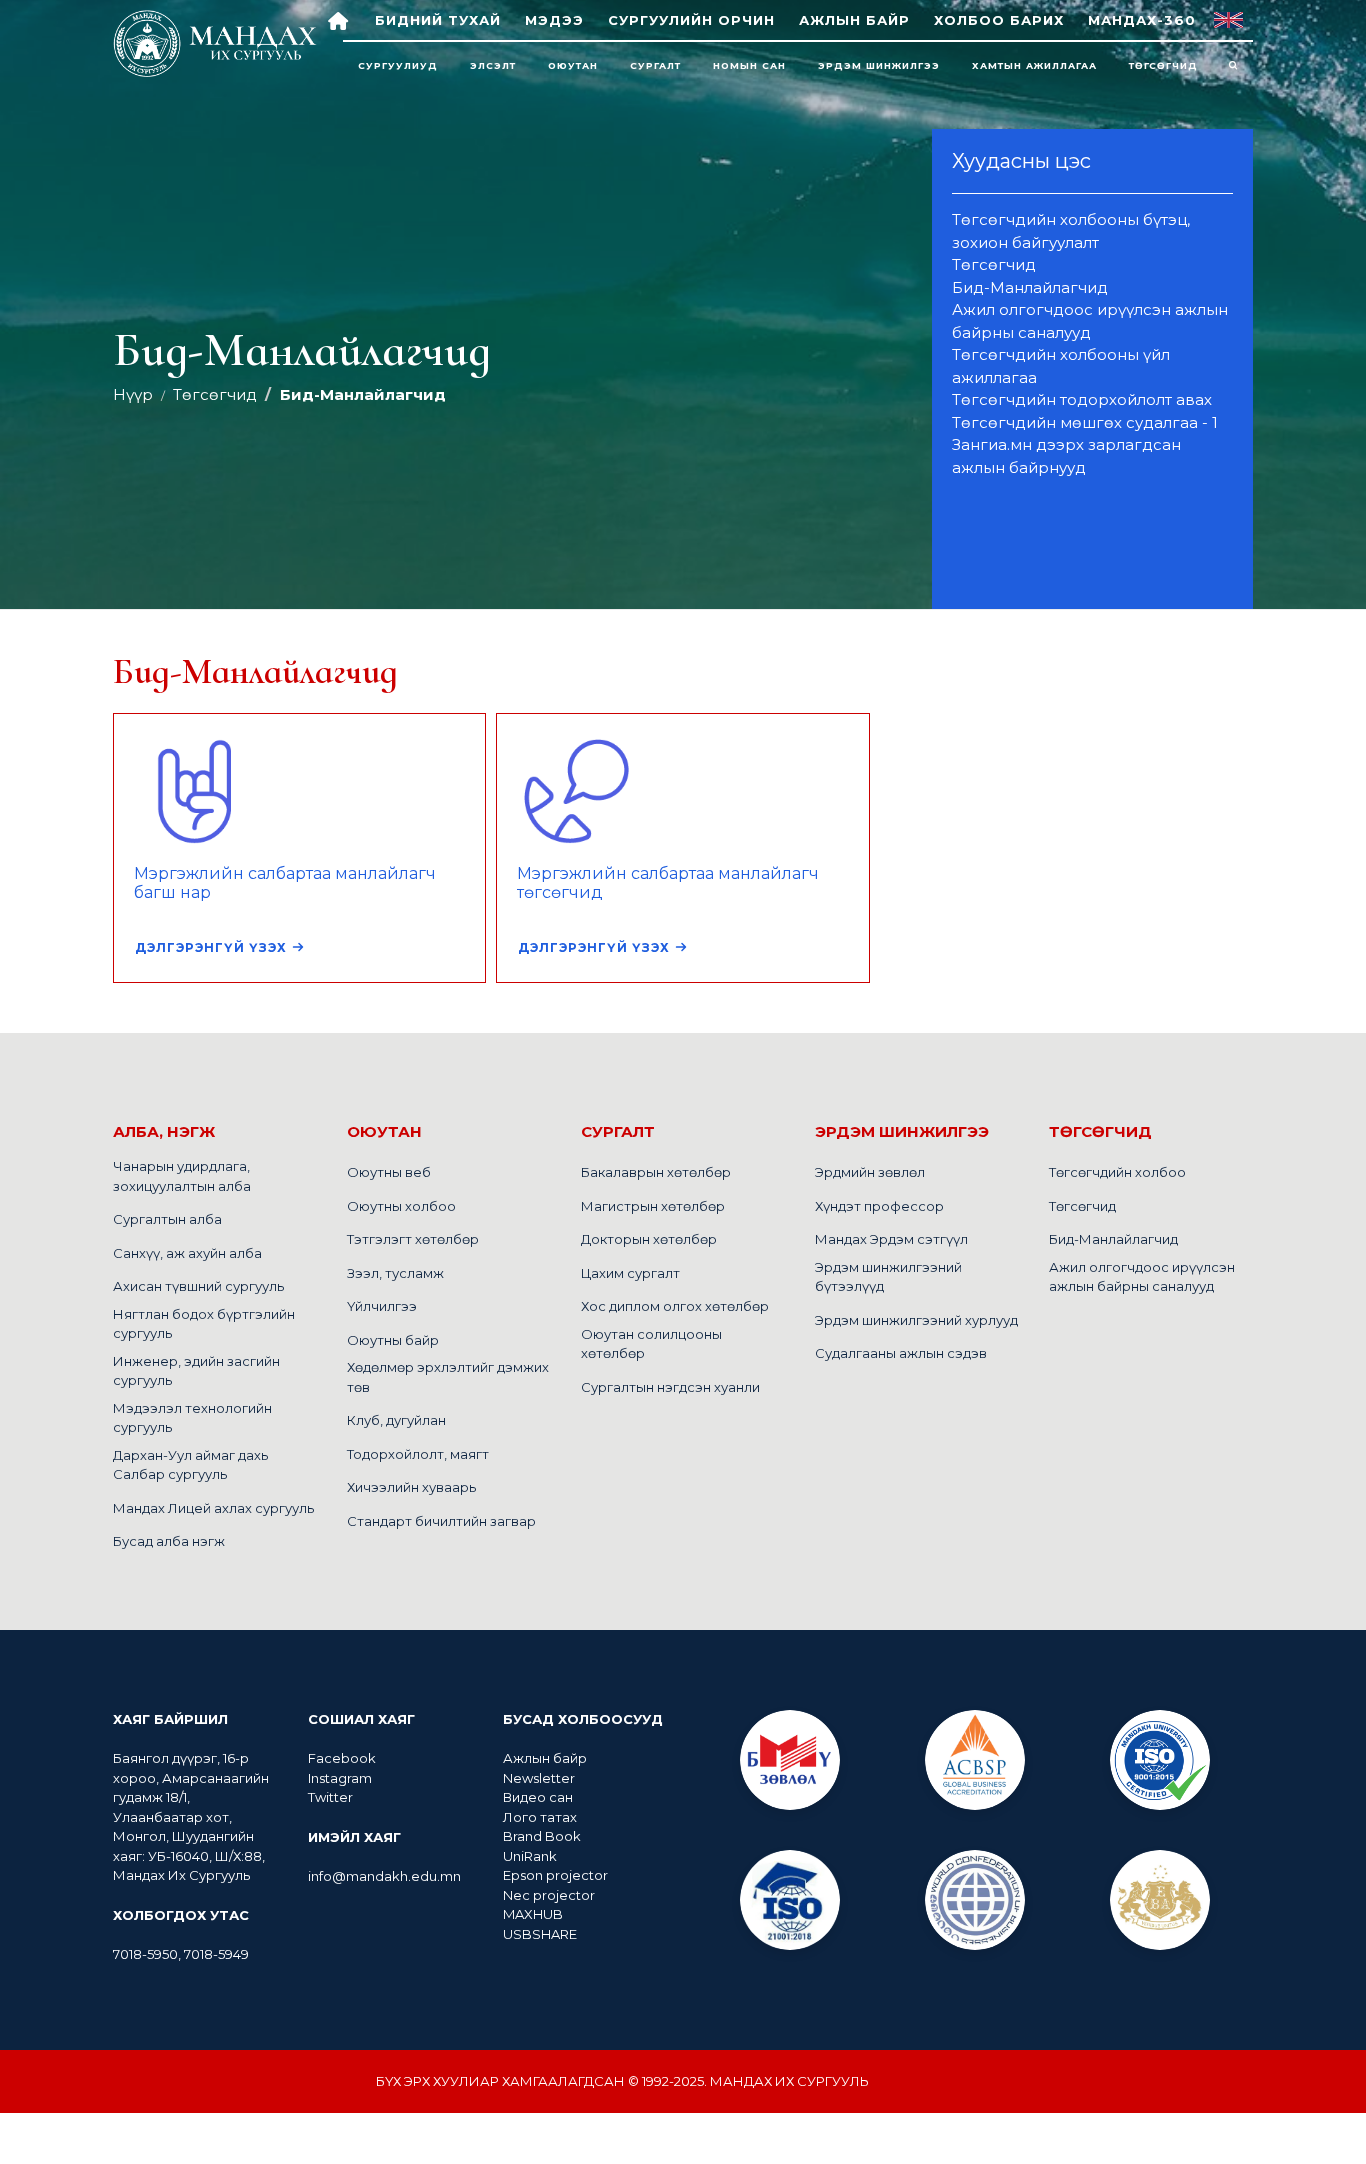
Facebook (342, 1758)
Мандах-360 (1142, 20)
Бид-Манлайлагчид (1113, 1239)
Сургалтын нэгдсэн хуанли (670, 1387)
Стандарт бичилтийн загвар (441, 1521)
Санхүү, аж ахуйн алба (187, 1253)
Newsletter (540, 1778)
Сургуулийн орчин (691, 20)
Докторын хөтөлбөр (649, 1239)
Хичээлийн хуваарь (411, 1487)
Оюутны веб (389, 1172)
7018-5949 (216, 1954)
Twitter (330, 1797)
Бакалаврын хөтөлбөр (656, 1172)
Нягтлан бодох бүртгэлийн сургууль (204, 1324)
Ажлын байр (854, 20)
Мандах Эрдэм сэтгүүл (891, 1239)
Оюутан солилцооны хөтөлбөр (651, 1344)
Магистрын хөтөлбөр (653, 1206)
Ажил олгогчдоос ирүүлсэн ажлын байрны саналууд (1142, 1277)
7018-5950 (145, 1954)
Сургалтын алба (167, 1219)
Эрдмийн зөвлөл (870, 1172)
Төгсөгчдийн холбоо (1117, 1172)
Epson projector (555, 1875)
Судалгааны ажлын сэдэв (901, 1353)
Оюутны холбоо (401, 1206)
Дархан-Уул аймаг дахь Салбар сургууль (190, 1465)
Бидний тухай (438, 20)
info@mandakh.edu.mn (384, 1876)
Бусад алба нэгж (169, 1541)
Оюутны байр (393, 1340)
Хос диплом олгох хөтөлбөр (675, 1306)
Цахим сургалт (630, 1273)
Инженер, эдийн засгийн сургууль (196, 1371)
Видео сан (538, 1797)
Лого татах (540, 1817)
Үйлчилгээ (382, 1306)
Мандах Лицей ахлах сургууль (213, 1508)
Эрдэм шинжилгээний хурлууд (916, 1320)
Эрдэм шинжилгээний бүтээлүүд (888, 1277)
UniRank (530, 1856)
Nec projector (549, 1895)
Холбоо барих (999, 20)
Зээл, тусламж (395, 1273)
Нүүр (133, 394)
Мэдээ (554, 20)
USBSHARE (540, 1934)
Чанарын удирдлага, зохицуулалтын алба (182, 1176)
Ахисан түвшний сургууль (198, 1286)
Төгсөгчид (215, 394)
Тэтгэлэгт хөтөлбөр (413, 1239)
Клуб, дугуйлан (396, 1420)
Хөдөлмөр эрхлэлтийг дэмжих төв (448, 1377)
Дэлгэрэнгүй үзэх (211, 947)
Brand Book (542, 1836)
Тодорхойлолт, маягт (418, 1454)
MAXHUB (533, 1914)
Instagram (340, 1778)
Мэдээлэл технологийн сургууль (192, 1418)
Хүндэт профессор (879, 1206)
